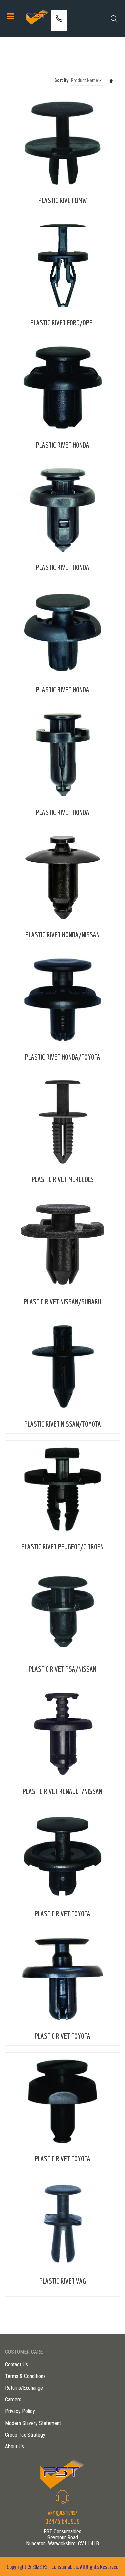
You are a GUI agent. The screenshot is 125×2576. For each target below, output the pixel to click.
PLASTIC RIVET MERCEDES (63, 1179)
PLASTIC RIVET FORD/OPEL (63, 323)
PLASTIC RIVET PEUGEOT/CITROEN (62, 1546)
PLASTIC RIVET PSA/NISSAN (62, 1669)
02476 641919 (59, 26)
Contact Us (16, 2365)
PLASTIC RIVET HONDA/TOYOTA (63, 1057)
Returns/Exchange (24, 2388)
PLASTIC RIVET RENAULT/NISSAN (62, 1791)
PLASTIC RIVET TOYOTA (62, 1913)
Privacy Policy (20, 2411)
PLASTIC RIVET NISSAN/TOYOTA (63, 1424)
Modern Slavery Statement (33, 2423)
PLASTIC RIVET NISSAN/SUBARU (62, 1302)
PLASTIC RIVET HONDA (63, 445)
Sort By (61, 80)
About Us (14, 2446)
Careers (13, 2400)
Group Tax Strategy (25, 2435)
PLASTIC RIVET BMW (63, 200)
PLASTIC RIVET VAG (63, 2281)
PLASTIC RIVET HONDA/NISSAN (62, 934)
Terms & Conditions (25, 2376)
